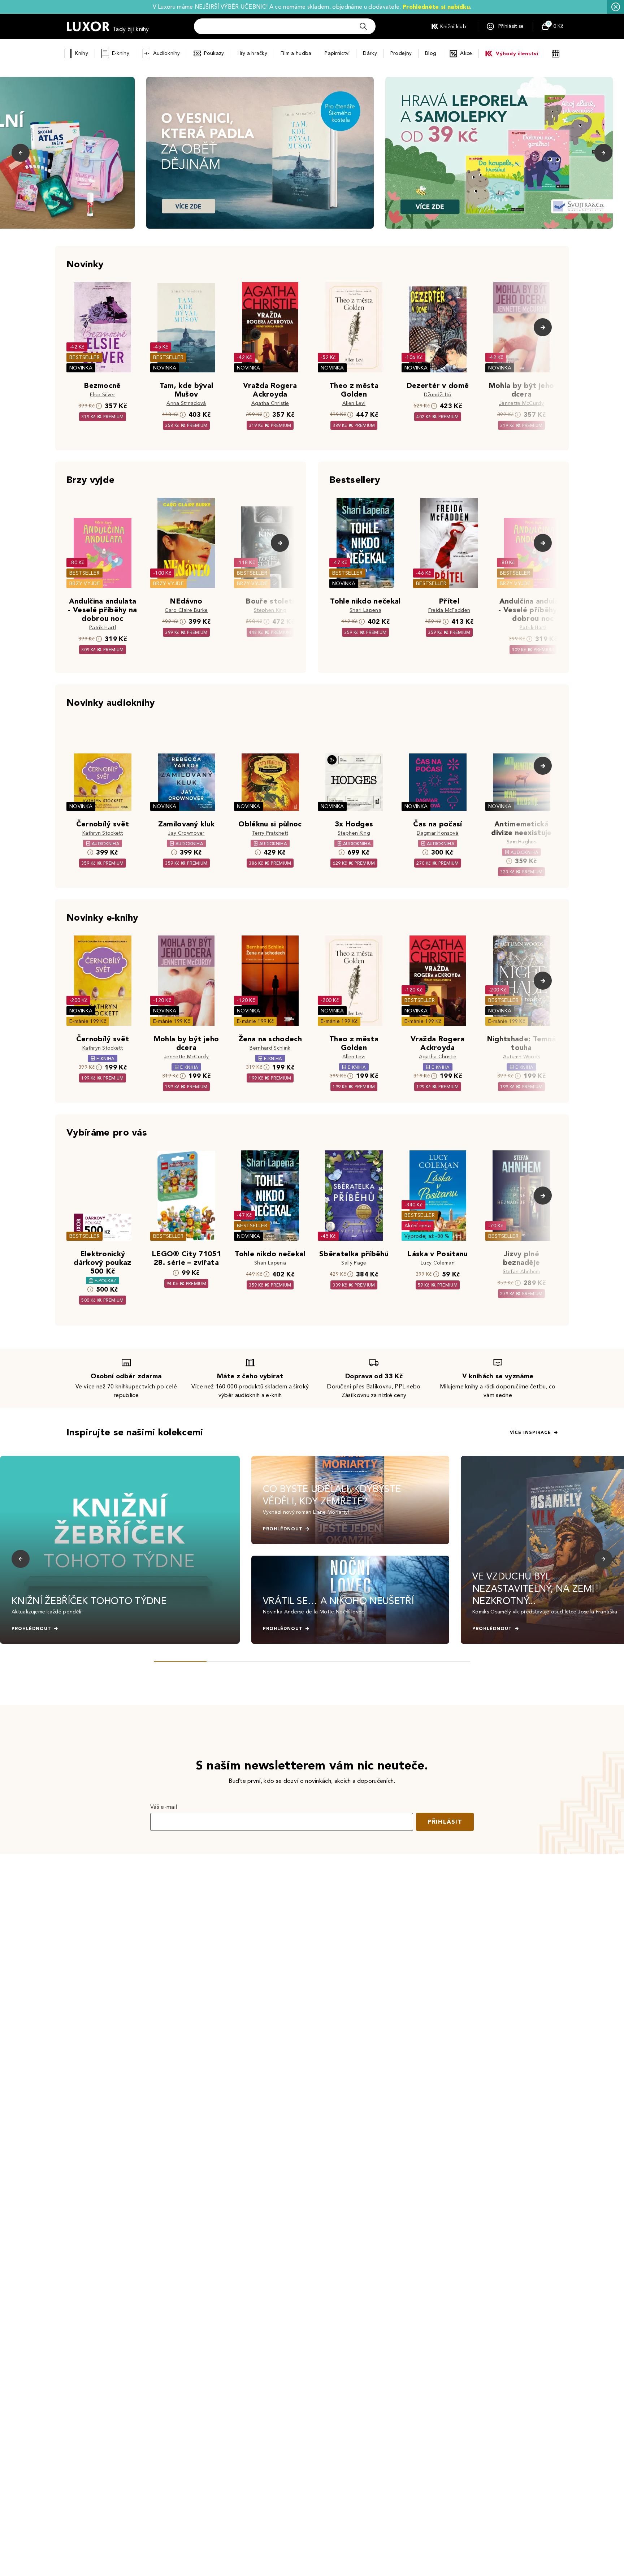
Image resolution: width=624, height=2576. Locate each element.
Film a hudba (296, 53)
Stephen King (270, 610)
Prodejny (401, 53)
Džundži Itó (438, 395)
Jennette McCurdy (521, 403)
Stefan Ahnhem (521, 1272)
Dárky (370, 53)
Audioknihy (167, 53)
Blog (431, 53)
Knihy (81, 53)
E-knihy (121, 53)
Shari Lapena (365, 610)
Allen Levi (354, 403)
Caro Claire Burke (186, 610)
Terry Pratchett (270, 833)
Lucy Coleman (438, 1263)
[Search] (363, 26)
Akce (466, 53)
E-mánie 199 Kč (88, 1021)
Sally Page (354, 1263)
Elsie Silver (103, 395)
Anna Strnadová (186, 403)
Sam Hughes (521, 842)
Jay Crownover (186, 833)
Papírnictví (337, 53)
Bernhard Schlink (270, 1048)
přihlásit (445, 1822)
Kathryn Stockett (103, 833)
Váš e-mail (164, 1807)
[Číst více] (260, 153)
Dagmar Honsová (437, 833)
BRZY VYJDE (85, 584)
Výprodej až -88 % (427, 1236)
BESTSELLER (84, 357)
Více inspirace (530, 1432)
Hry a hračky (252, 53)
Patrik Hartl (103, 628)
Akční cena (418, 1226)
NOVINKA (81, 368)
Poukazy (214, 53)
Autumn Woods (522, 1057)
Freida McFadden (449, 610)
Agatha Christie (270, 403)
